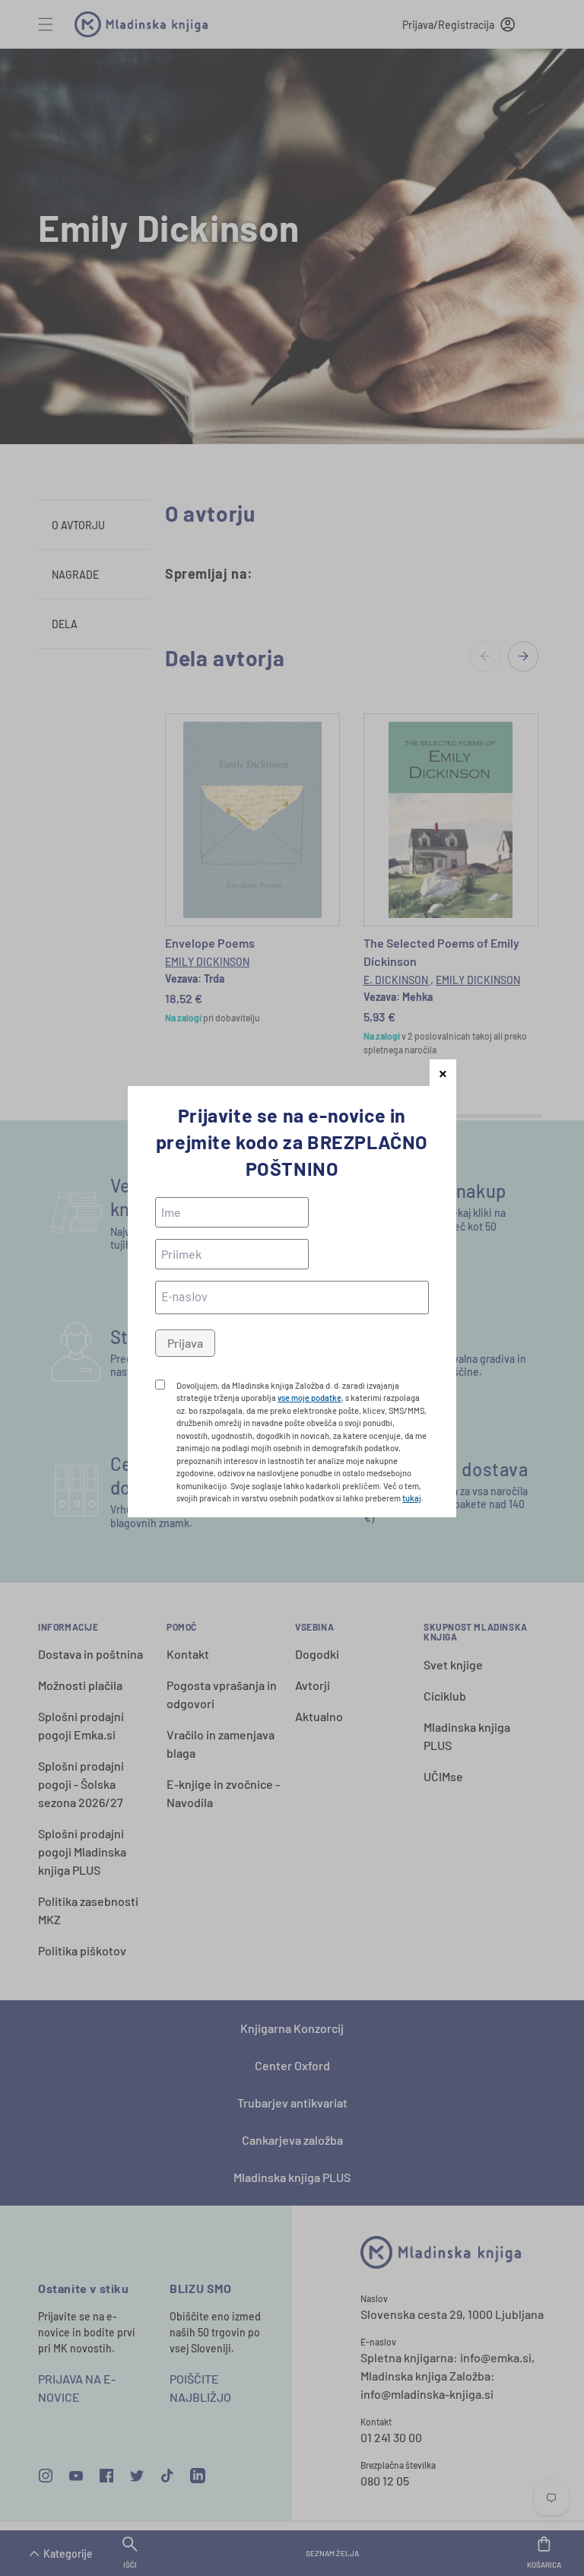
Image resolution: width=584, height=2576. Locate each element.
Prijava (185, 1343)
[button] (443, 1073)
